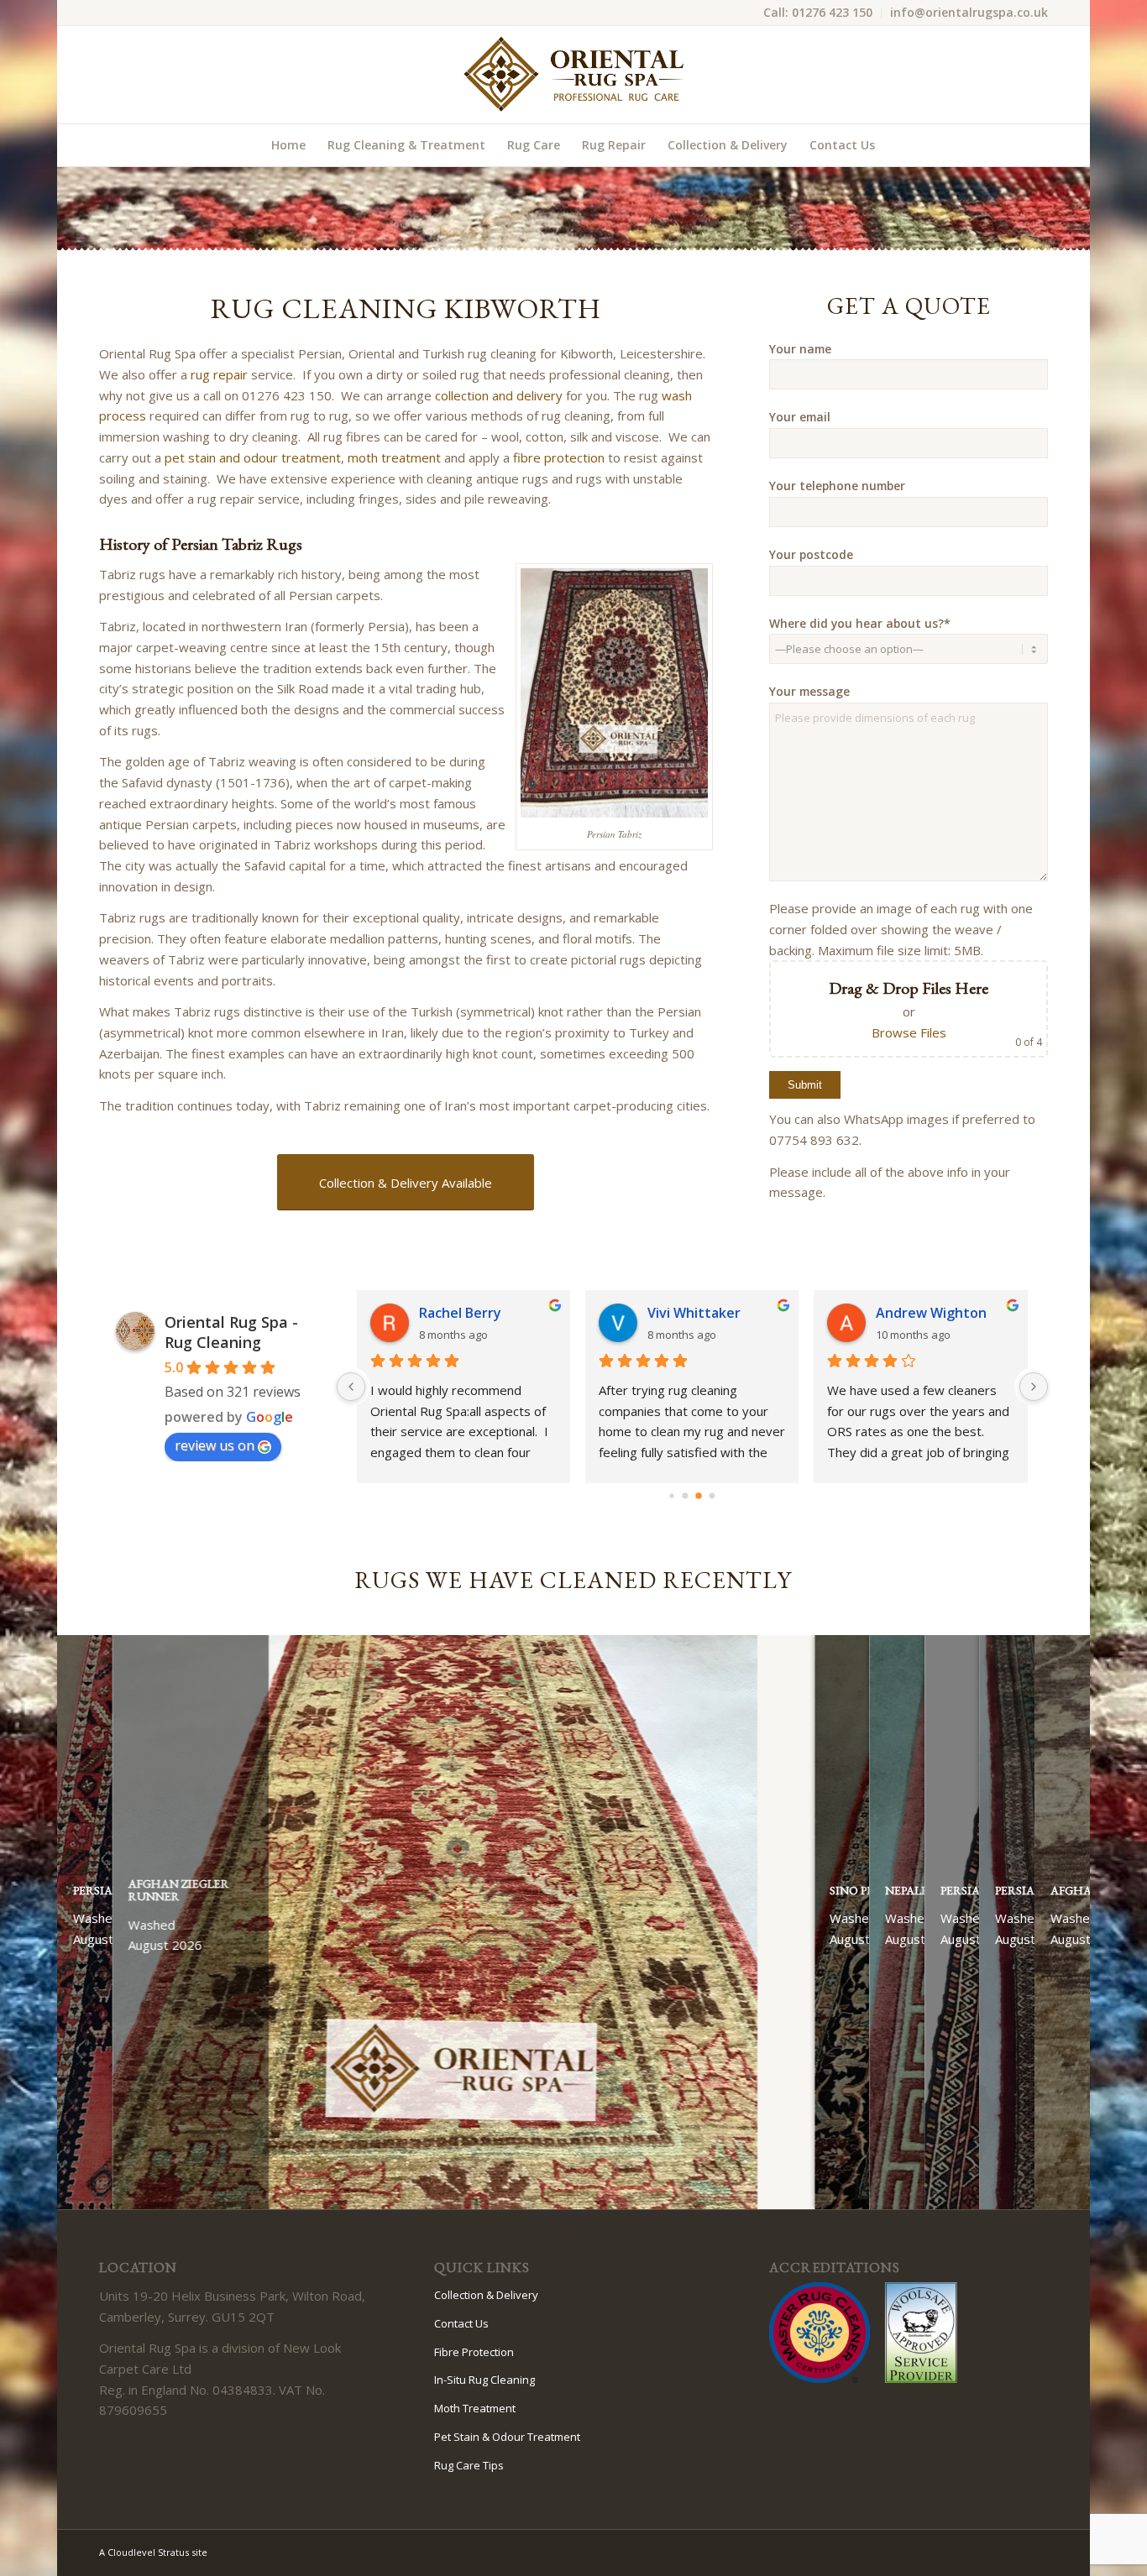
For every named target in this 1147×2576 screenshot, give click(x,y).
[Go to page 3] (712, 1496)
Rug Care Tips (469, 2465)
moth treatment (394, 457)
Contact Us (461, 2323)
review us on (215, 1445)
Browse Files (909, 1032)
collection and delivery (499, 395)
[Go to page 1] (686, 1496)
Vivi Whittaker (694, 1313)
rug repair (219, 374)
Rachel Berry (460, 1313)
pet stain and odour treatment (253, 457)
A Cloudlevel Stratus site (153, 2552)
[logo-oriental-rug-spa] (573, 75)
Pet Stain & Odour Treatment (507, 2437)
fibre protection (559, 457)
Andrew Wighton (931, 1313)
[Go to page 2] (699, 1496)
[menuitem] (818, 13)
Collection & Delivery (486, 2295)
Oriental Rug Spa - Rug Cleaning (231, 1332)
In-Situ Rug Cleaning (484, 2380)
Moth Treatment (475, 2408)
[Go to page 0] (672, 1495)
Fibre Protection (474, 2352)
